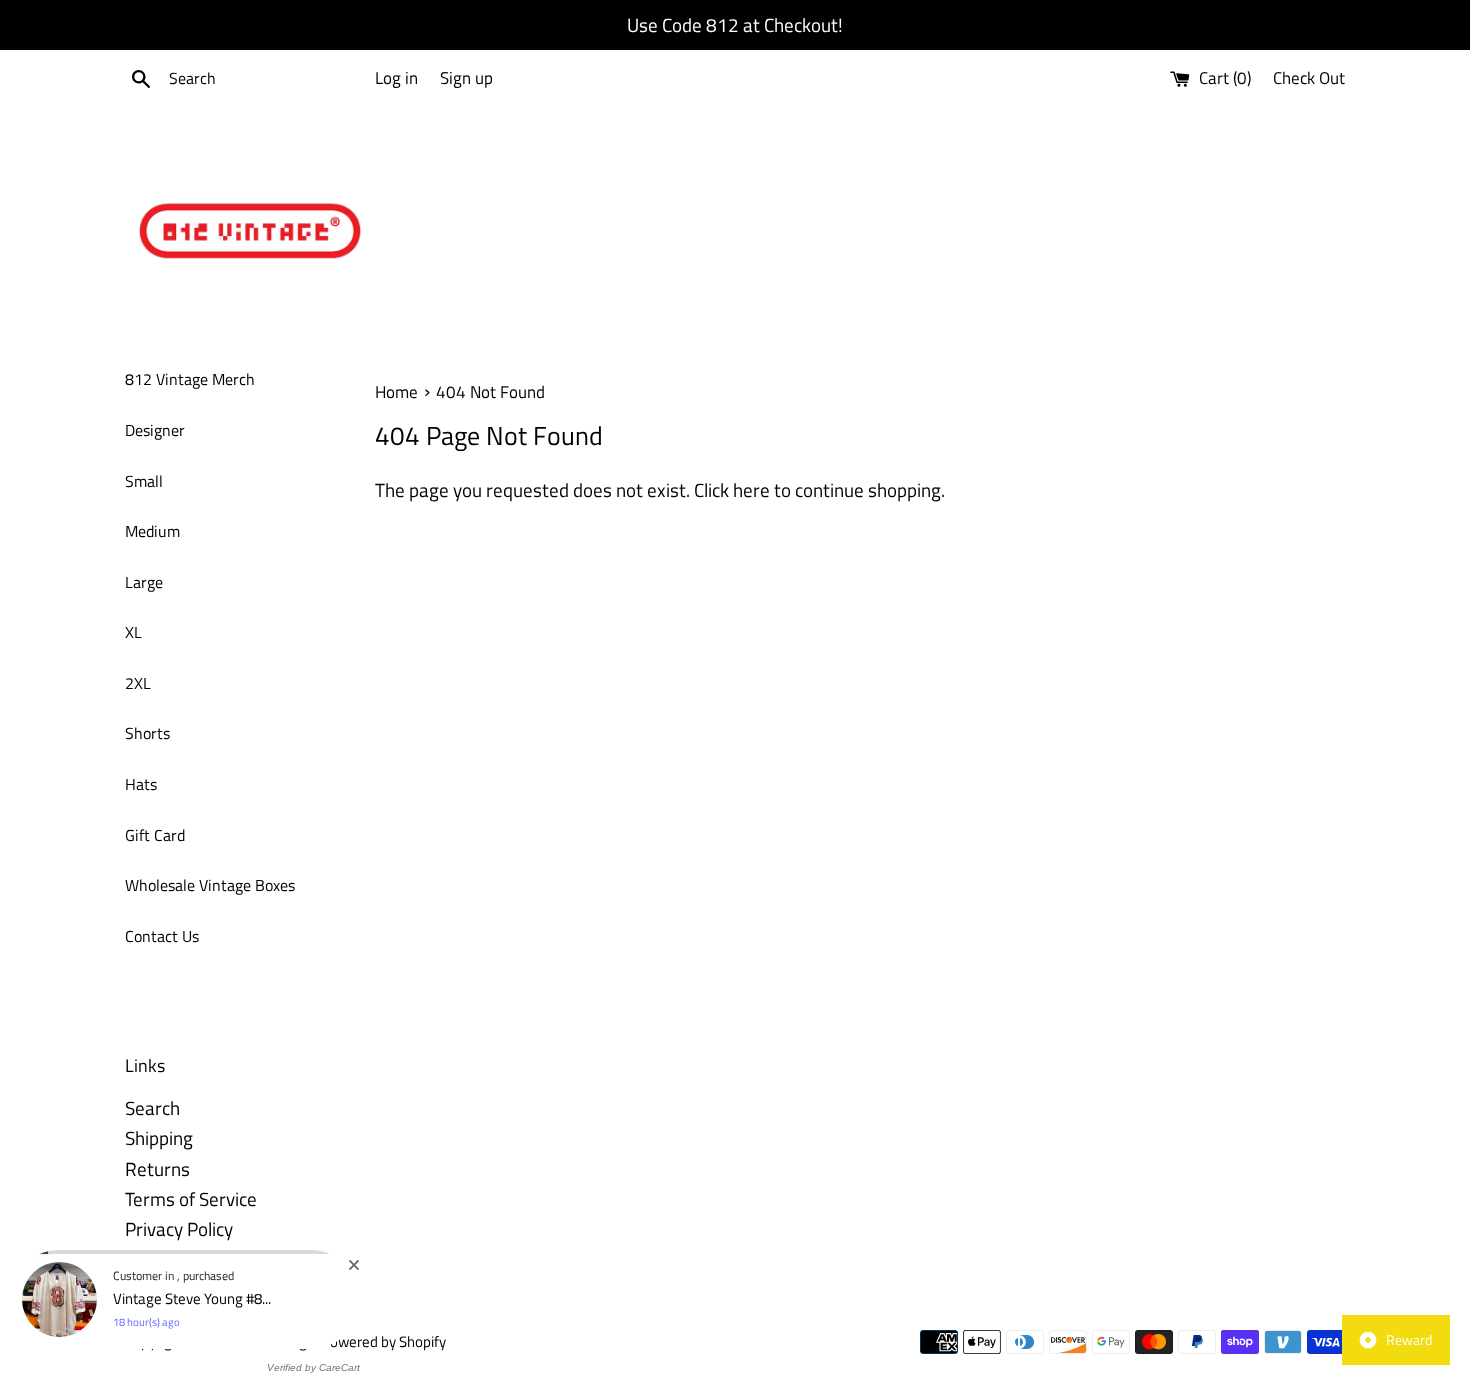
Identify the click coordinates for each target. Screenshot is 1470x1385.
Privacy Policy (179, 1228)
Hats (141, 784)
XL (133, 632)
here (751, 489)
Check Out (1309, 78)
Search (152, 1107)
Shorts (147, 733)
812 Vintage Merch (190, 379)
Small (144, 481)
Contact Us (162, 936)
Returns (157, 1168)
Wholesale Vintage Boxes (210, 885)
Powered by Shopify (383, 1341)
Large (144, 582)
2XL (138, 683)
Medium (152, 531)
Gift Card (155, 835)
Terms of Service (191, 1198)
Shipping (159, 1137)
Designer (155, 430)
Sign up (466, 78)
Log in (396, 78)
